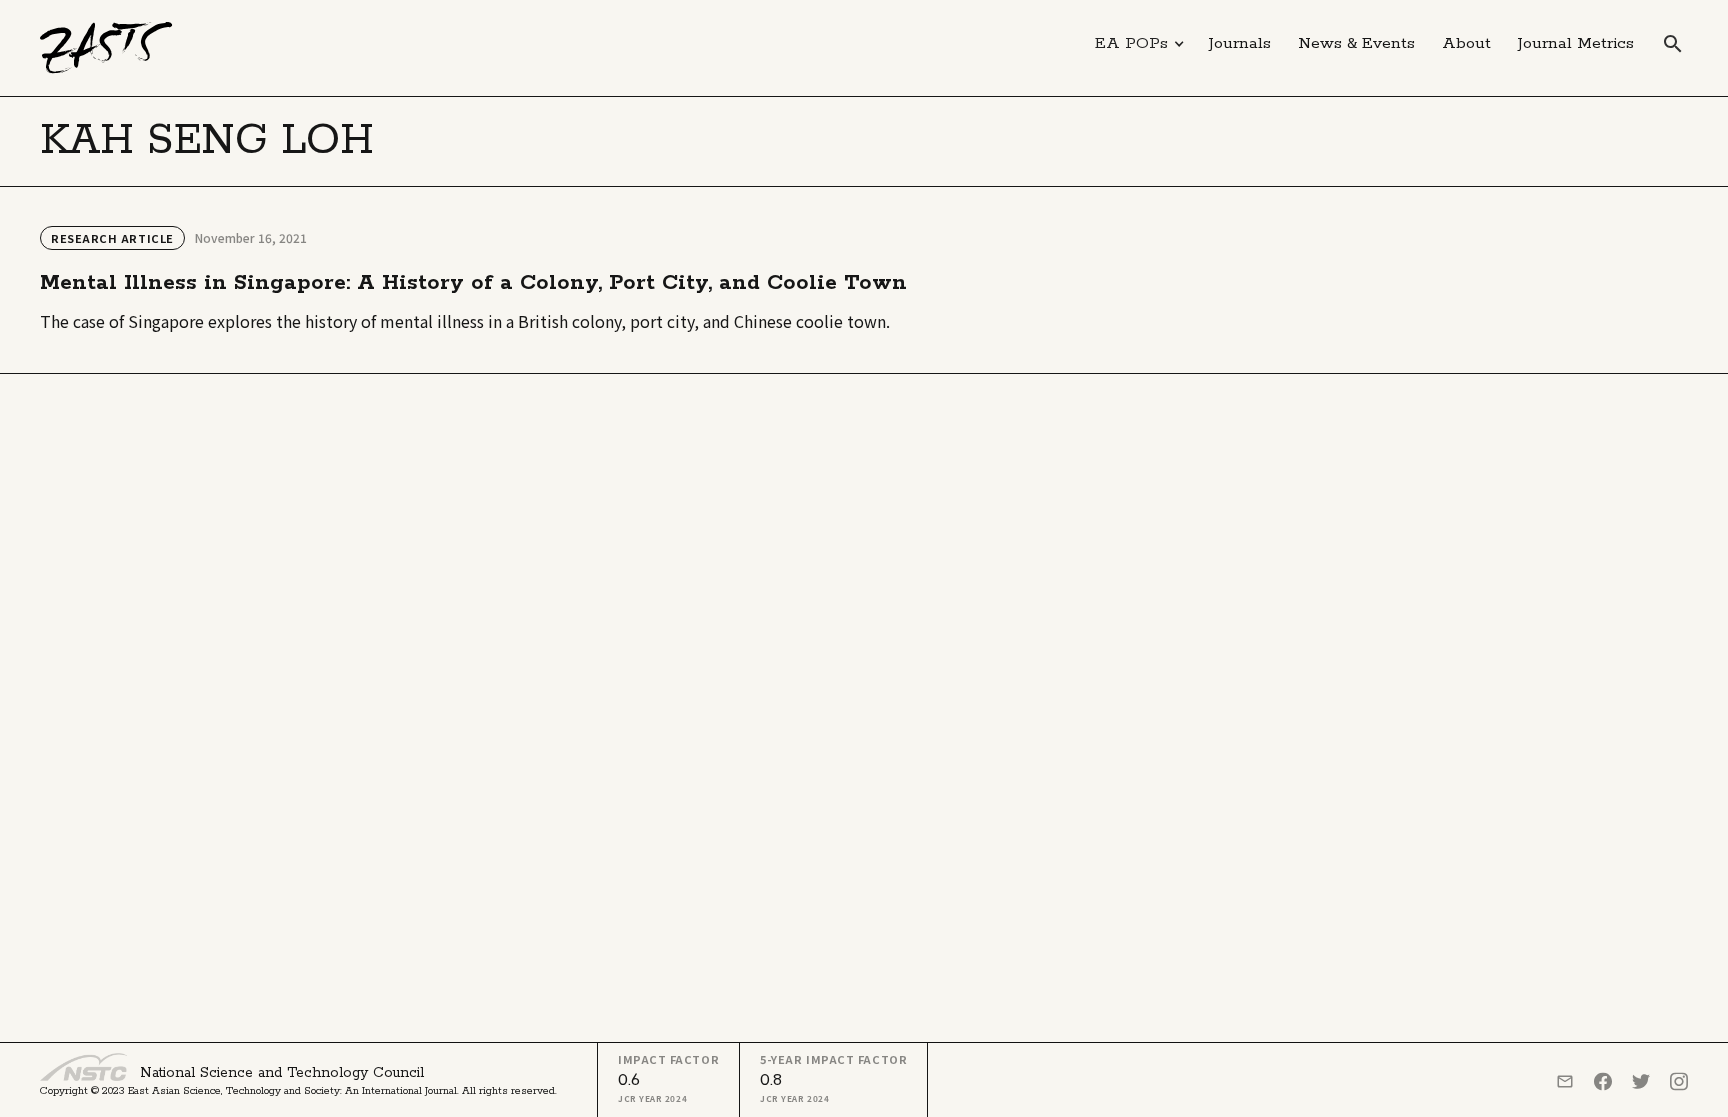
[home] (106, 48)
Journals (1240, 43)
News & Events (1356, 43)
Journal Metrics (1576, 43)
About (1466, 43)
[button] (1140, 44)
